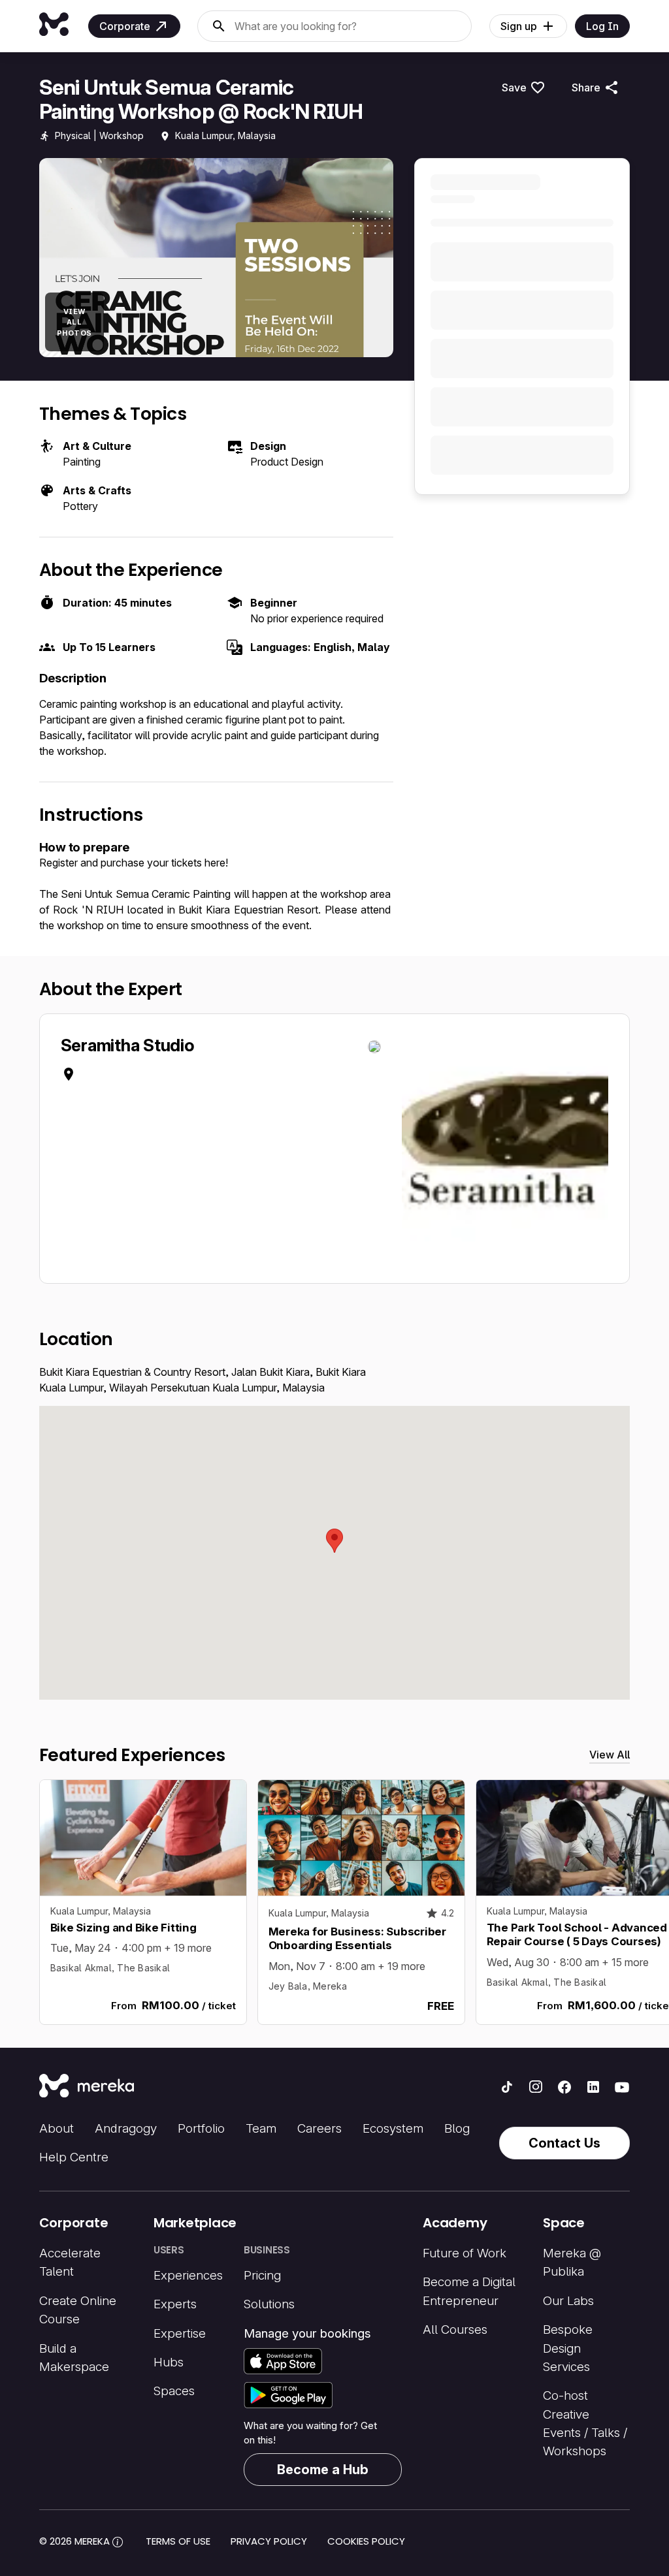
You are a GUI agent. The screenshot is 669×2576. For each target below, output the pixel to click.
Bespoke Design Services (568, 2348)
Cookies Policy (366, 2541)
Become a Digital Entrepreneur (469, 2291)
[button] (334, 1541)
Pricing (262, 2275)
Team (261, 2128)
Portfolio (201, 2128)
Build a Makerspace (74, 2358)
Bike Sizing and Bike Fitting (123, 1928)
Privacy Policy (269, 2541)
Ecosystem (393, 2128)
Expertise (180, 2333)
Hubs (169, 2362)
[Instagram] (536, 2087)
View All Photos (74, 322)
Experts (175, 2304)
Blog (457, 2128)
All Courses (455, 2330)
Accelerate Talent (70, 2262)
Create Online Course (78, 2310)
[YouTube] (622, 2087)
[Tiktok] (507, 2087)
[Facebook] (564, 2087)
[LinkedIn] (593, 2087)
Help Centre (74, 2157)
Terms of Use (178, 2541)
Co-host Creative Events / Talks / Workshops (585, 2423)
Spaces (174, 2391)
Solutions (269, 2304)
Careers (319, 2128)
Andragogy (126, 2128)
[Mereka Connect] (87, 2087)
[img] (118, 2542)
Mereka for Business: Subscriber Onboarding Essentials (357, 1938)
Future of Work (465, 2253)
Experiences (188, 2275)
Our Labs (568, 2301)
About (57, 2128)
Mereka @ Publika (572, 2262)
